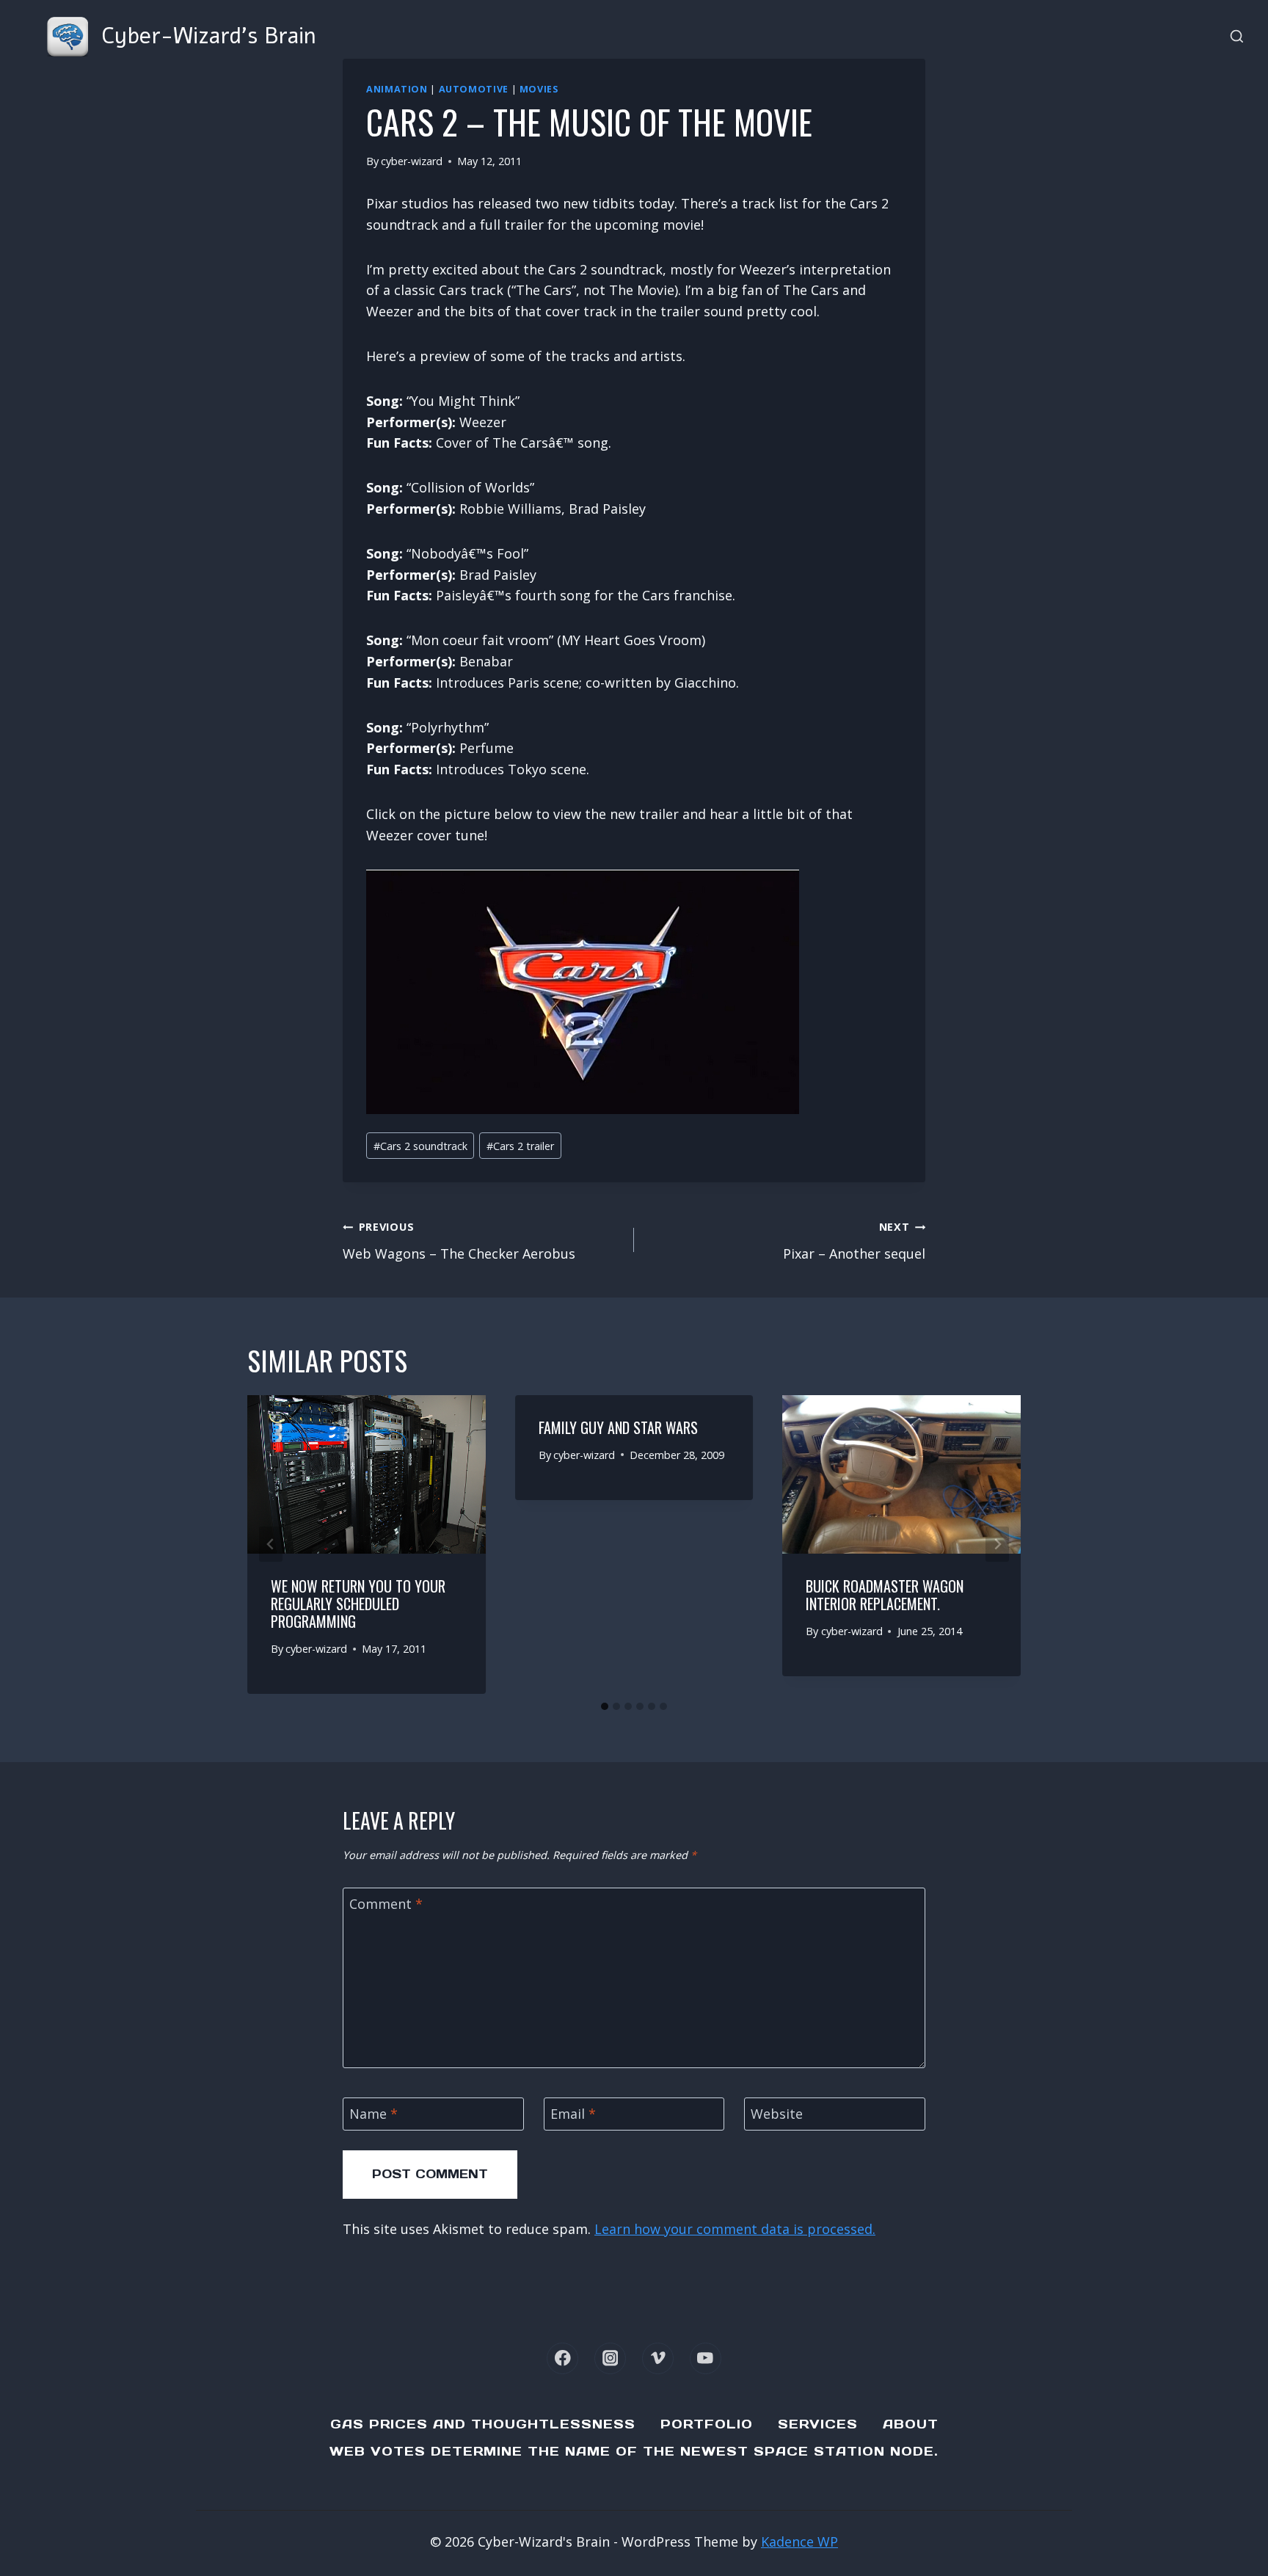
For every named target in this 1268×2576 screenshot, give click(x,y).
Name (374, 2115)
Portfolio (707, 2424)
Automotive (474, 89)
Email (573, 2115)
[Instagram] (610, 2358)
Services (818, 2424)
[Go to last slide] (271, 1544)
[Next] (997, 1544)
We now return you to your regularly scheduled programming (358, 1604)
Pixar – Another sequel (854, 1241)
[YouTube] (706, 2358)
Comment (386, 1904)
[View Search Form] (1237, 37)
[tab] (605, 1706)
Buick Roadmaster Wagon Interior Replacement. (885, 1595)
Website (777, 2115)
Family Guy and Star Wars (618, 1427)
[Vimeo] (658, 2358)
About (911, 2424)
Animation (397, 89)
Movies (539, 89)
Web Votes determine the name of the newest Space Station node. (634, 2451)
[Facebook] (562, 2358)
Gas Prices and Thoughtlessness (483, 2424)
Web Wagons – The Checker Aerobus (459, 1241)
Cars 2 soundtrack (420, 1146)
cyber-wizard (412, 161)
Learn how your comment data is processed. (735, 2229)
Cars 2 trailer (520, 1146)
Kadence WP (799, 2542)
